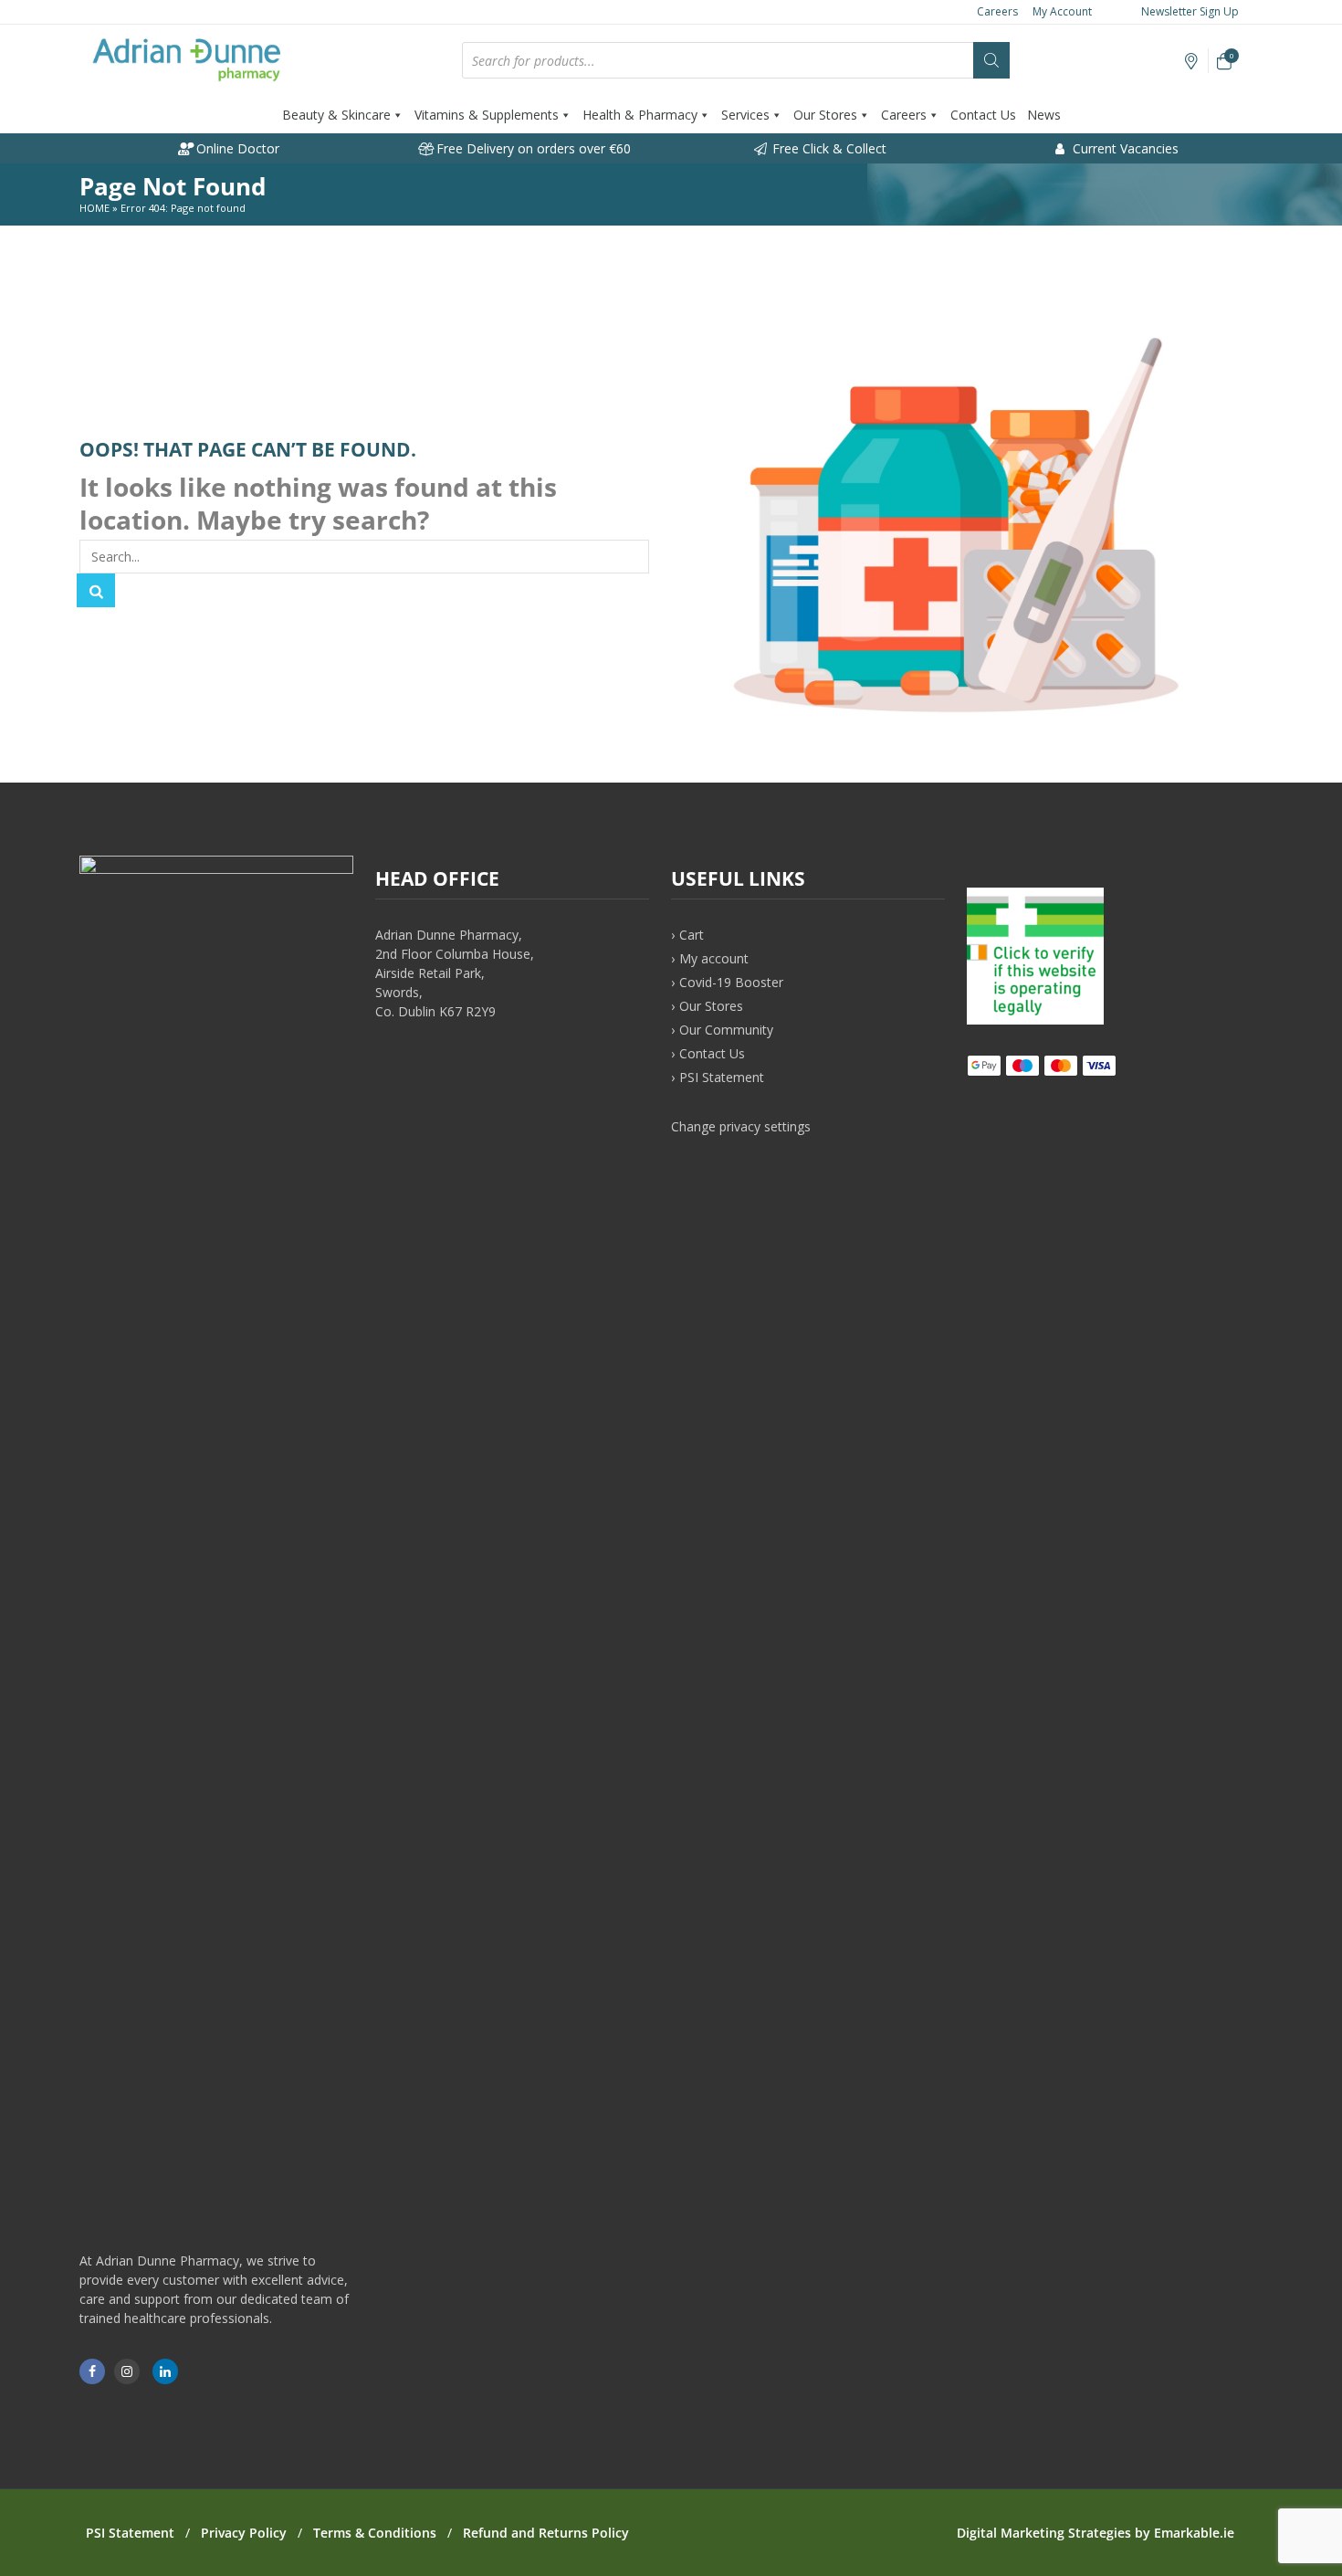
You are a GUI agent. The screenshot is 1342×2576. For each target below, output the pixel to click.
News (1044, 115)
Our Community (726, 1030)
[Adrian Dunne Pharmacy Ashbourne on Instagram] (127, 2371)
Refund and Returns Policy (546, 2533)
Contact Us (983, 115)
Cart (692, 935)
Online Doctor (236, 148)
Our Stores (825, 115)
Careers (997, 11)
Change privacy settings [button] (741, 1126)
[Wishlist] (1192, 62)
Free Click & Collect (828, 148)
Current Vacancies (1124, 148)
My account (714, 958)
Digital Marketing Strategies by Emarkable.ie (1096, 2533)
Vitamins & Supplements (487, 115)
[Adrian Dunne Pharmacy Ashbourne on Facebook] (92, 2371)
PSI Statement (722, 1077)
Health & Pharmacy (640, 115)
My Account (1062, 11)
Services (745, 115)
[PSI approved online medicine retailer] (1035, 1020)
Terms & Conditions (375, 2533)
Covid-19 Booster (731, 982)
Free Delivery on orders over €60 (532, 148)
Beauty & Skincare (336, 115)
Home (94, 208)
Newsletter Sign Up (1189, 11)
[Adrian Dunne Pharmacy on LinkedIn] (165, 2371)
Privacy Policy (244, 2533)
